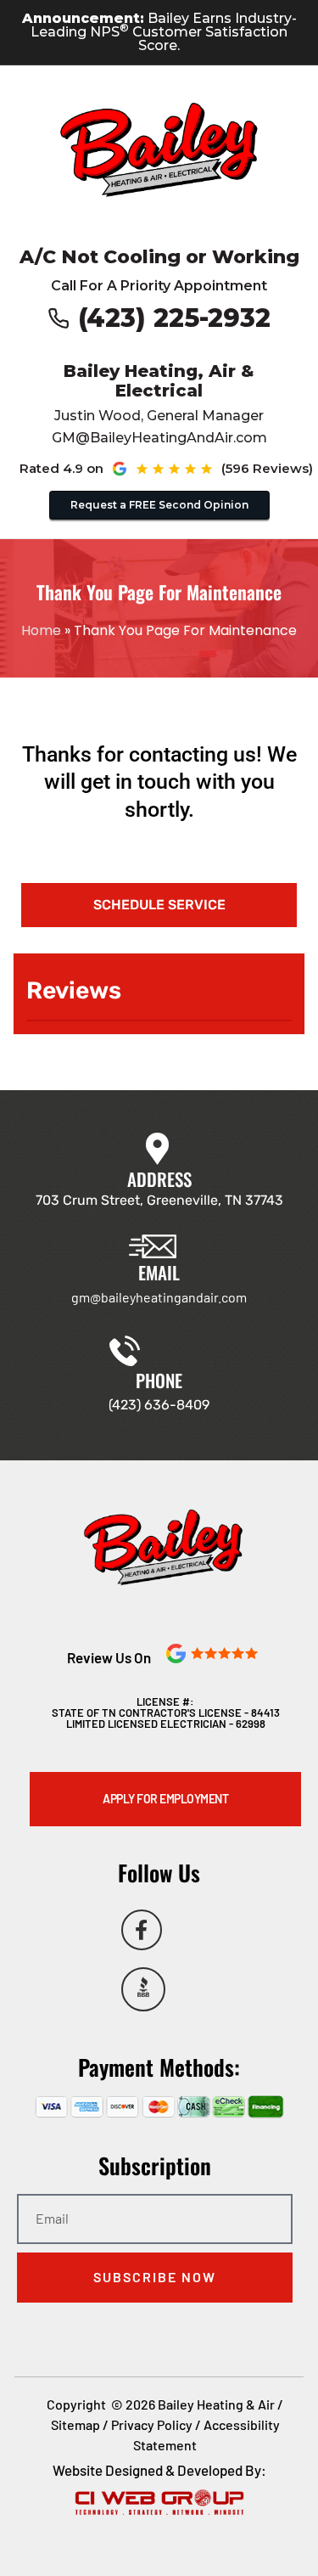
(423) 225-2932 (174, 318)
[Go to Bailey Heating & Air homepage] (159, 150)
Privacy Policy (152, 2424)
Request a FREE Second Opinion (159, 505)
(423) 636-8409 (159, 1405)
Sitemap (75, 2424)
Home (41, 630)
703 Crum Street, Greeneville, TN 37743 (159, 1200)
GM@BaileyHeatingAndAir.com (159, 438)
